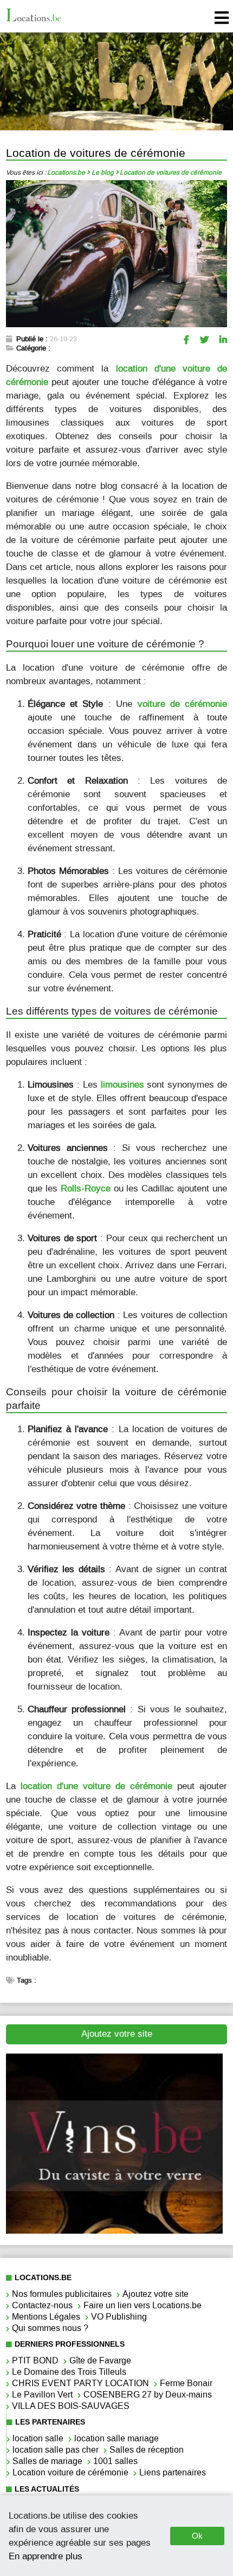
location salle (38, 2438)
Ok (197, 2536)
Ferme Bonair (186, 2383)
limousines (122, 1084)
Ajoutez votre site (117, 2034)
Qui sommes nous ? (50, 2328)
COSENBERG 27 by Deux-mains (148, 2395)
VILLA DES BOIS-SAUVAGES (71, 2406)
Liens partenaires (173, 2472)
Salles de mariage (47, 2461)
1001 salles (115, 2461)
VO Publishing (119, 2317)
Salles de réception (147, 2450)
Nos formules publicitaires (62, 2294)
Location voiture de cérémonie (70, 2472)
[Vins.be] (114, 2231)
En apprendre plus (46, 2556)
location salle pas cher (56, 2450)
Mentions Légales (46, 2317)
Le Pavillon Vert (42, 2395)
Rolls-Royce (86, 1188)
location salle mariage (116, 2438)
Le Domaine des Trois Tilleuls (69, 2372)
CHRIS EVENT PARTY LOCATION (80, 2383)
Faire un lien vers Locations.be (143, 2305)
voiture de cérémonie (183, 704)
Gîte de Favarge (100, 2360)
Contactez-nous (42, 2305)
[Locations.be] (34, 16)
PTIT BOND (35, 2360)
